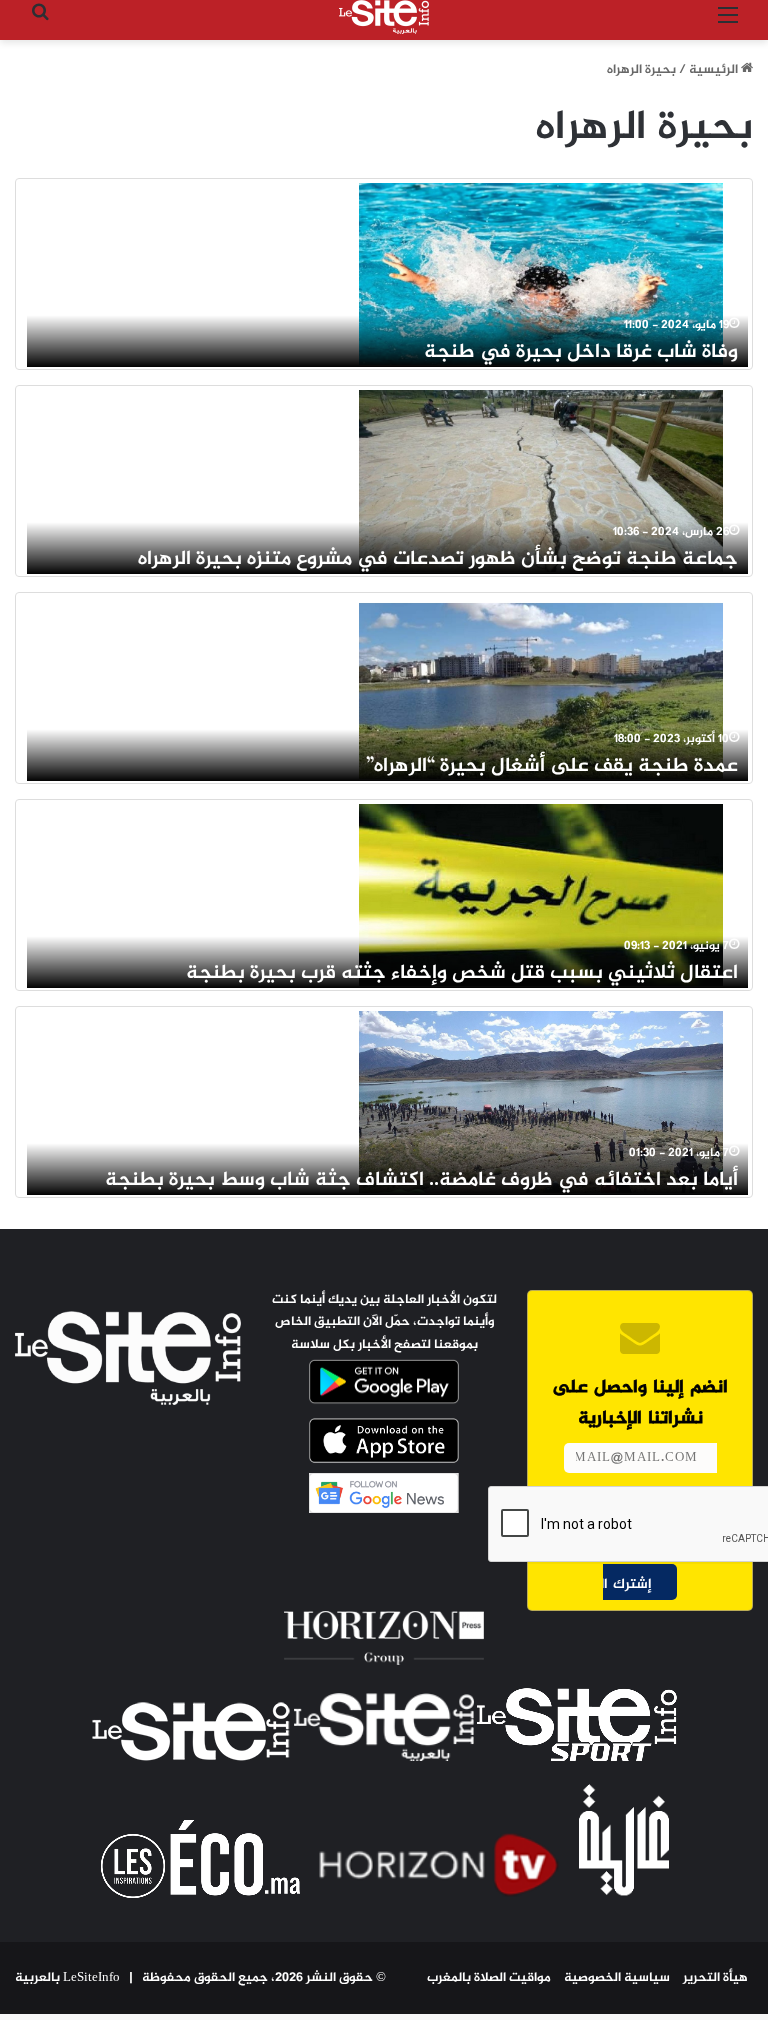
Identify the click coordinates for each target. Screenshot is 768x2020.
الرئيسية (715, 70)
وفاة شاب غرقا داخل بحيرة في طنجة (581, 352)
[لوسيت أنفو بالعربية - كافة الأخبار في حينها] (384, 17)
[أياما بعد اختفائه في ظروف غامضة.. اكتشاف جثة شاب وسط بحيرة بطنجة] (541, 1102)
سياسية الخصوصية (617, 1978)
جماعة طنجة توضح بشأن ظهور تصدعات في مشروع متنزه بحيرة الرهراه (438, 559)
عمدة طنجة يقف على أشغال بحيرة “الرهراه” (552, 766)
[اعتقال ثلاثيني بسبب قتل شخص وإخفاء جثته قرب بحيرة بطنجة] (541, 895)
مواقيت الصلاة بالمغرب (489, 1978)
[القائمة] (728, 24)
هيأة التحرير (715, 1978)
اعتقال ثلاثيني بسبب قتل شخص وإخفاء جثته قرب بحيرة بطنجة (462, 973)
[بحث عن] (40, 24)
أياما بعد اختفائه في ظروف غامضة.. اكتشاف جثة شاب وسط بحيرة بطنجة (421, 1180)
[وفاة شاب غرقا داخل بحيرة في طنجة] (541, 274)
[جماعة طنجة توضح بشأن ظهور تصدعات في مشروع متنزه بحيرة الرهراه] (541, 481)
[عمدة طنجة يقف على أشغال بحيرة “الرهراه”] (541, 688)
